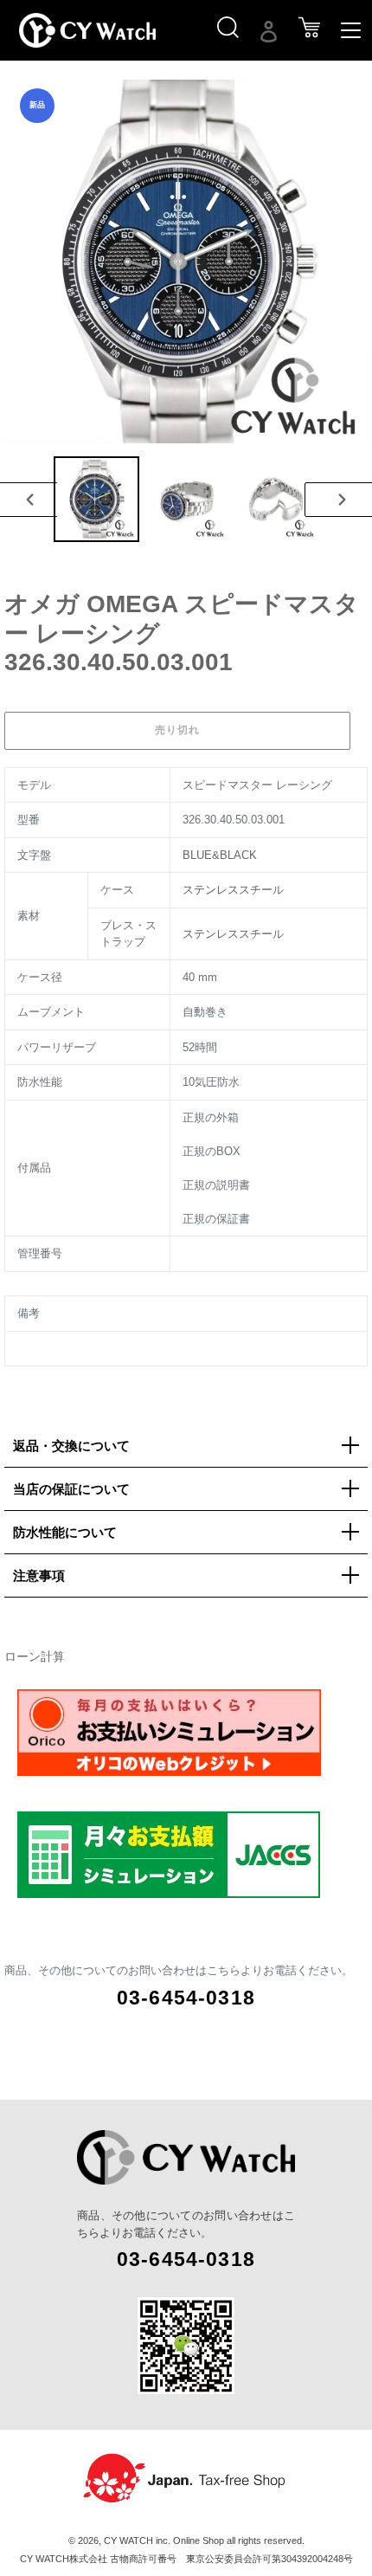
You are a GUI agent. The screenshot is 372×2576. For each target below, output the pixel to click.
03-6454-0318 (186, 1998)
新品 (37, 105)
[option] (96, 499)
